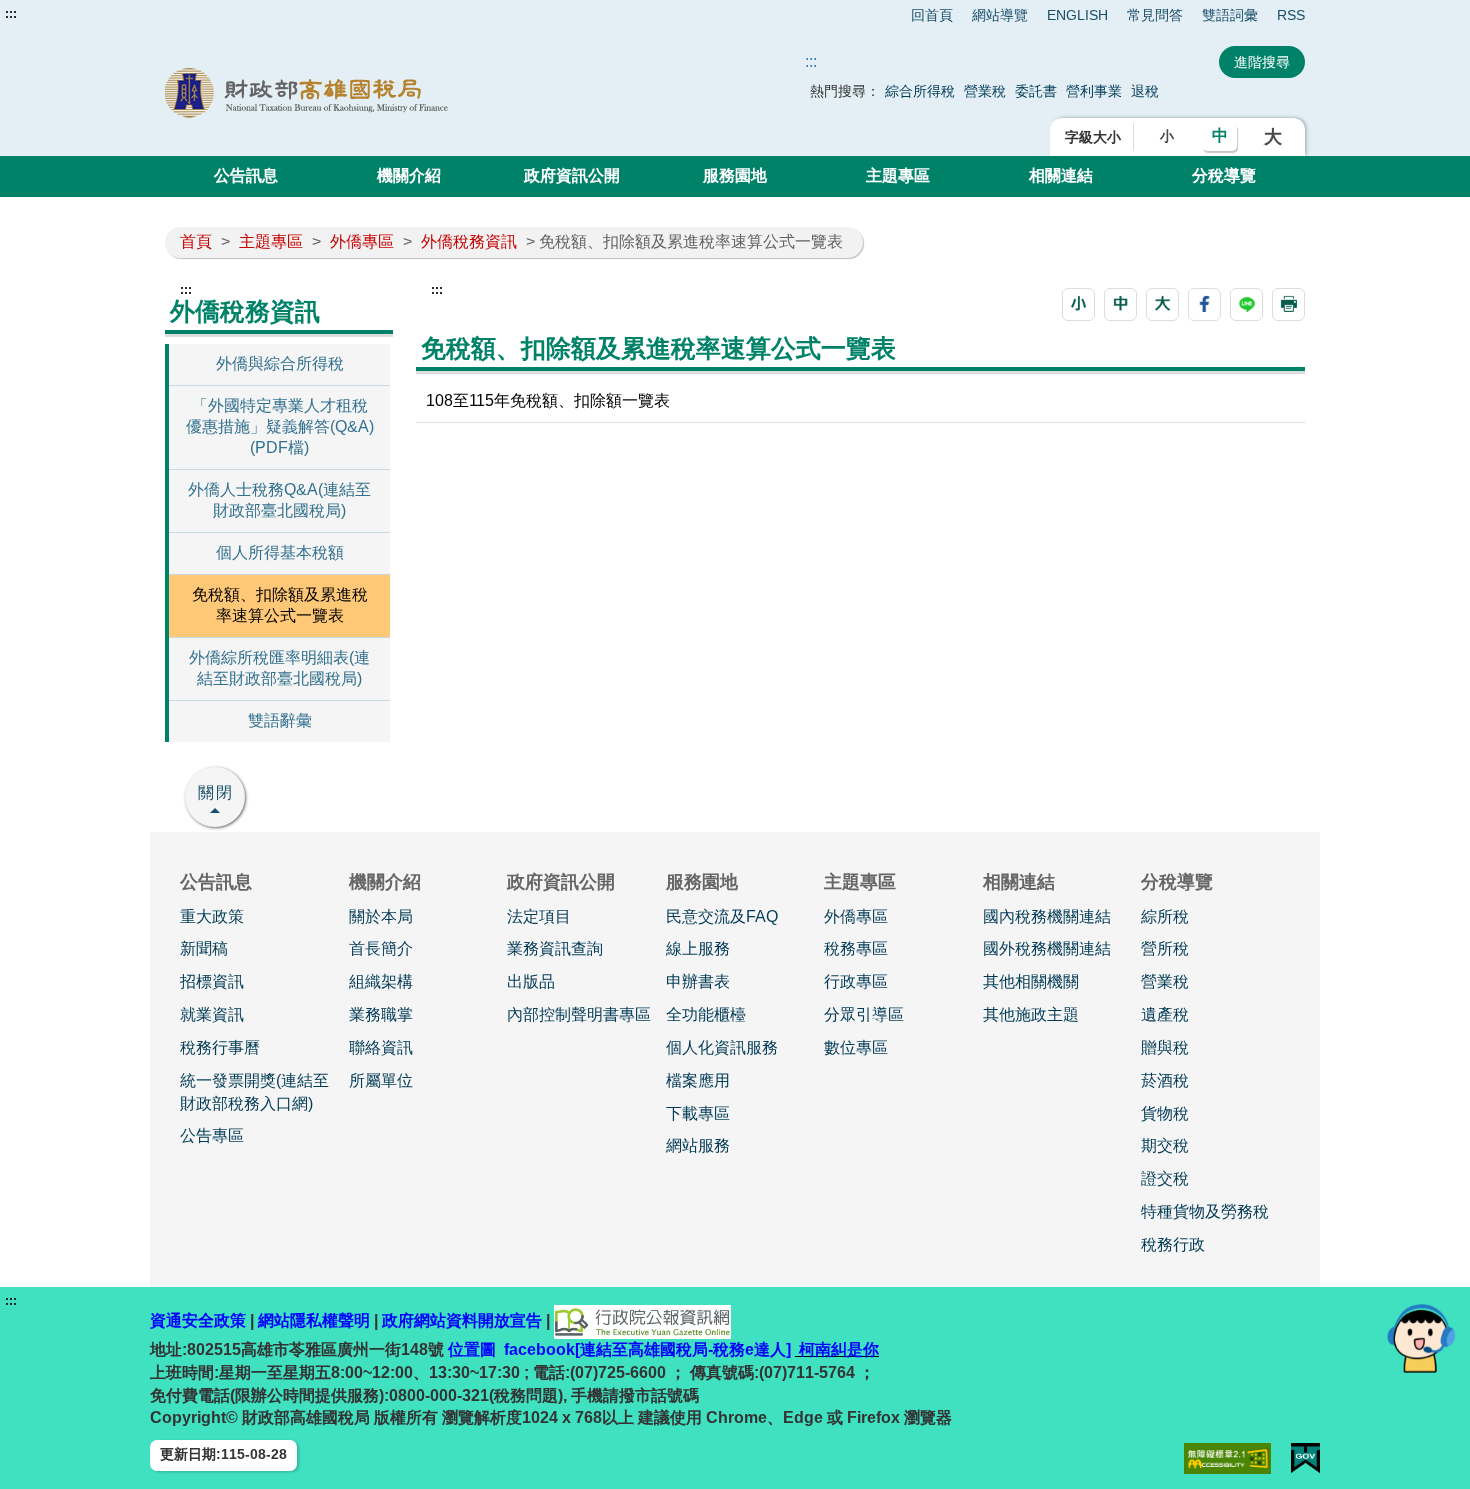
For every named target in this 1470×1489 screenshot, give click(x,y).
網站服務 (698, 1145)
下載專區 (698, 1113)
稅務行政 (1173, 1244)
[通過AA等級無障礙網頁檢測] (1227, 1458)
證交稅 (1165, 1178)
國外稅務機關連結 (1047, 948)
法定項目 (539, 916)
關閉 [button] (216, 792)
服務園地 (735, 175)
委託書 (1036, 91)
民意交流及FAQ (722, 916)
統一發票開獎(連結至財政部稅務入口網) (254, 1092)
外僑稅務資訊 (469, 241)
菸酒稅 (1165, 1080)
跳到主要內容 (53, 14)
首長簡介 (381, 948)
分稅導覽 (1224, 175)
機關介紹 (409, 175)
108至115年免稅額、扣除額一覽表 (548, 400)
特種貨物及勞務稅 (1205, 1211)
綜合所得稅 (920, 91)
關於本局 (381, 916)
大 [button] (1273, 137)
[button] (1078, 304)
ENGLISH (1077, 15)
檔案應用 (698, 1080)
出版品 (531, 981)
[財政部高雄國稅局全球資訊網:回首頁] (393, 93)
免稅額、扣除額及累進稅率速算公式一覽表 (280, 605)
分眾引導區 (864, 1014)
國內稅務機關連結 (1047, 916)
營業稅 (985, 91)
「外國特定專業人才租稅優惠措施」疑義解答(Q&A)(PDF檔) (280, 426)
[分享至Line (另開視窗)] (1246, 304)
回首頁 (932, 15)
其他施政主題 (1031, 1014)
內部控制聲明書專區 (579, 1014)
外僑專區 (362, 241)
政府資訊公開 (572, 175)
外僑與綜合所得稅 (280, 363)
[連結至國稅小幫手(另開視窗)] (1421, 1337)
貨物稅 (1165, 1113)
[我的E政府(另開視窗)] (1305, 1458)
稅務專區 (856, 948)
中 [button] (1220, 135)
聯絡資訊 (381, 1047)
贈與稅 (1165, 1047)
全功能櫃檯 (706, 1014)
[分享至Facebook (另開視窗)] (1204, 304)
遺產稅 (1165, 1014)
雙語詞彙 (1230, 15)
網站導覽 (1000, 15)
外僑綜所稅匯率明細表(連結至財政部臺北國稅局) (279, 668)
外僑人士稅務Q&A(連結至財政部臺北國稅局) (279, 500)
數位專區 (856, 1047)
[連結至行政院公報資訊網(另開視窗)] (642, 1320)
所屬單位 (381, 1080)
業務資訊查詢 (555, 948)
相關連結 (1061, 175)
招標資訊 (212, 981)
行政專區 (856, 981)
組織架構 (381, 981)
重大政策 (212, 916)
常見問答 (1155, 15)
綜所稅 (1165, 916)
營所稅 (1165, 948)
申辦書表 (698, 981)
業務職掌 (381, 1014)
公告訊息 (246, 175)
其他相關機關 (1031, 981)
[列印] (1288, 304)
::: (11, 14)
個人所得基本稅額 (280, 552)
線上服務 (698, 948)
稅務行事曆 (220, 1047)
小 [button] (1167, 136)
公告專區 (212, 1135)
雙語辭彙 (280, 720)
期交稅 (1165, 1145)
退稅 (1145, 91)
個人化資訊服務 (722, 1047)
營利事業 (1094, 91)
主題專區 (898, 175)
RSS (1291, 15)
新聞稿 (204, 948)
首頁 (196, 241)
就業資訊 (212, 1014)
